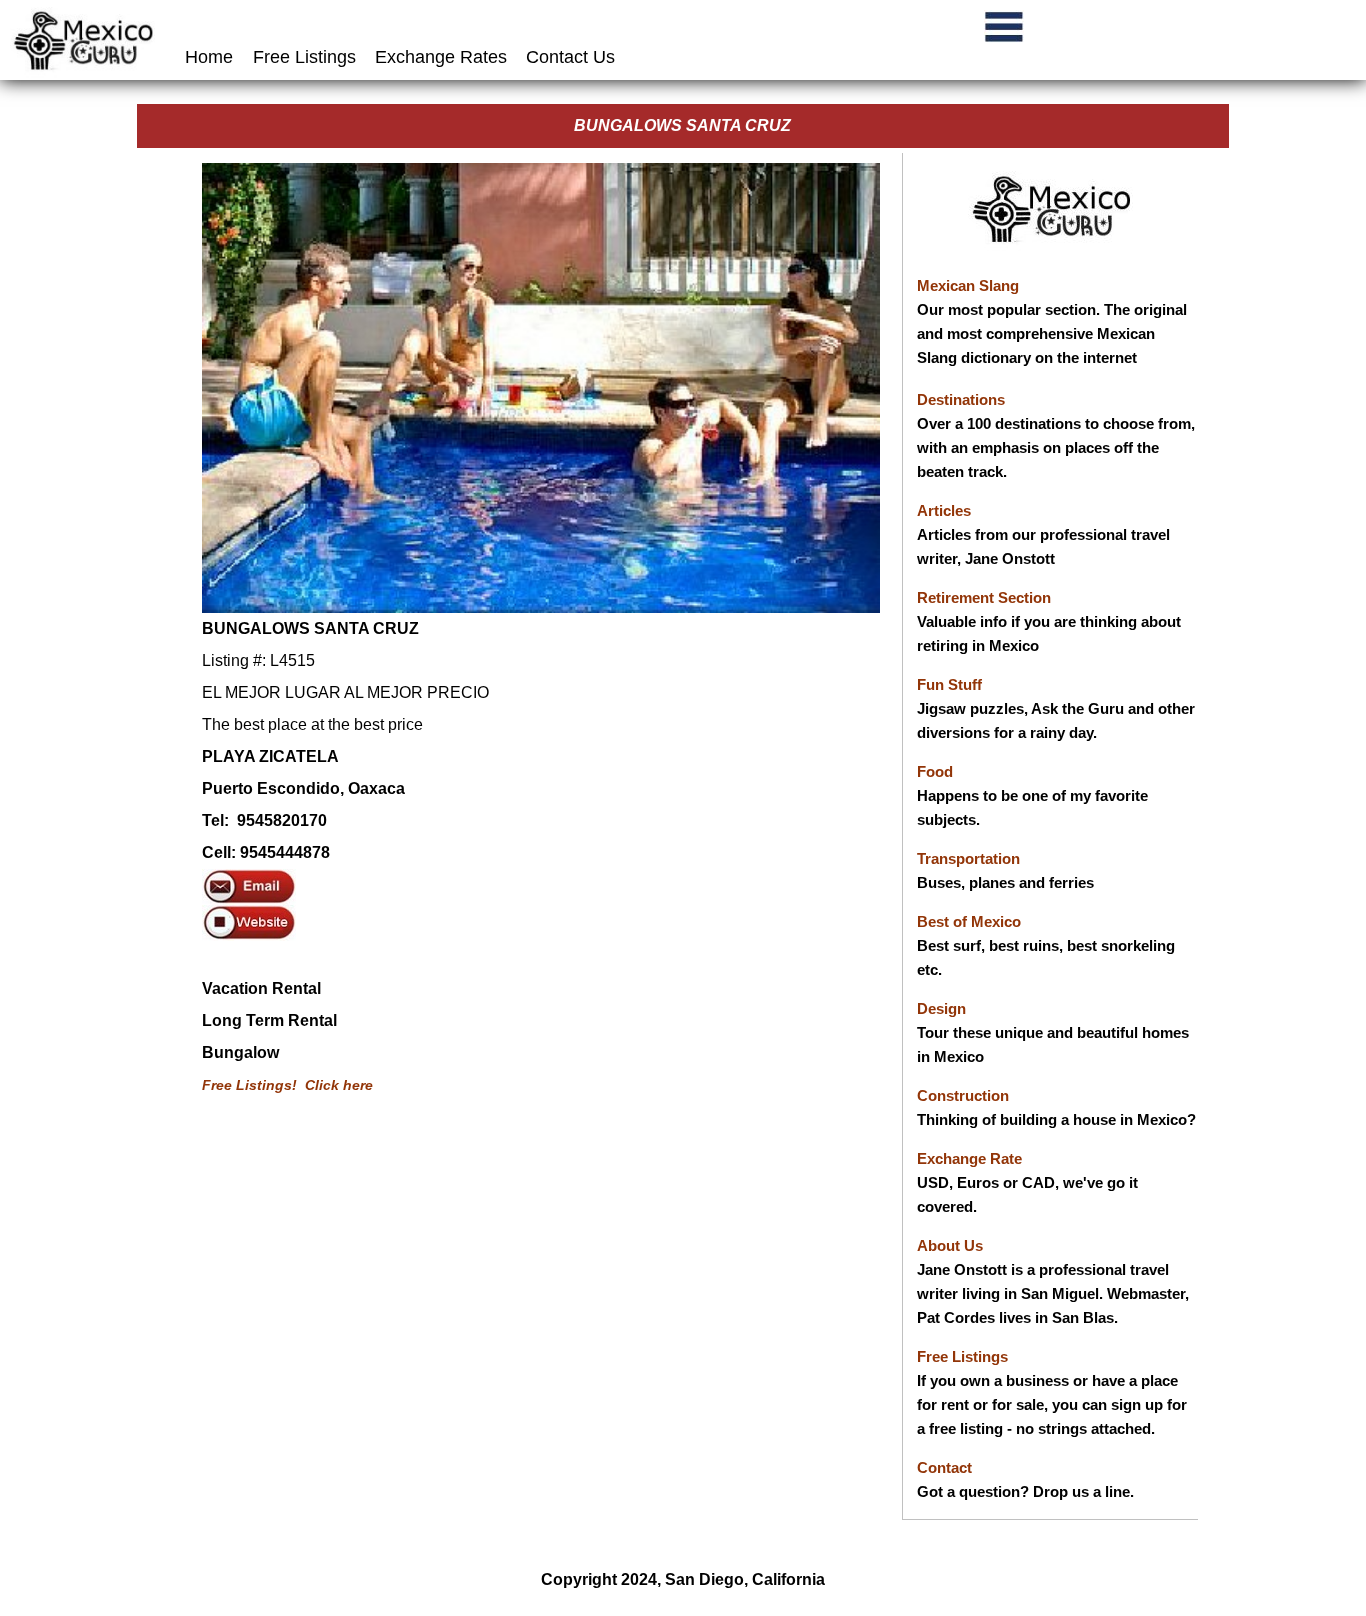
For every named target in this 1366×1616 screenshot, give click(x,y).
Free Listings (304, 57)
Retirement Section (984, 597)
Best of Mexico (969, 921)
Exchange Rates (441, 57)
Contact (944, 1467)
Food (935, 771)
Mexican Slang (968, 285)
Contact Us (570, 57)
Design (941, 1008)
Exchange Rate (969, 1158)
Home (211, 57)
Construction (963, 1095)
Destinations (961, 399)
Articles (944, 510)
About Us (950, 1245)
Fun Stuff (949, 684)
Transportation (968, 858)
